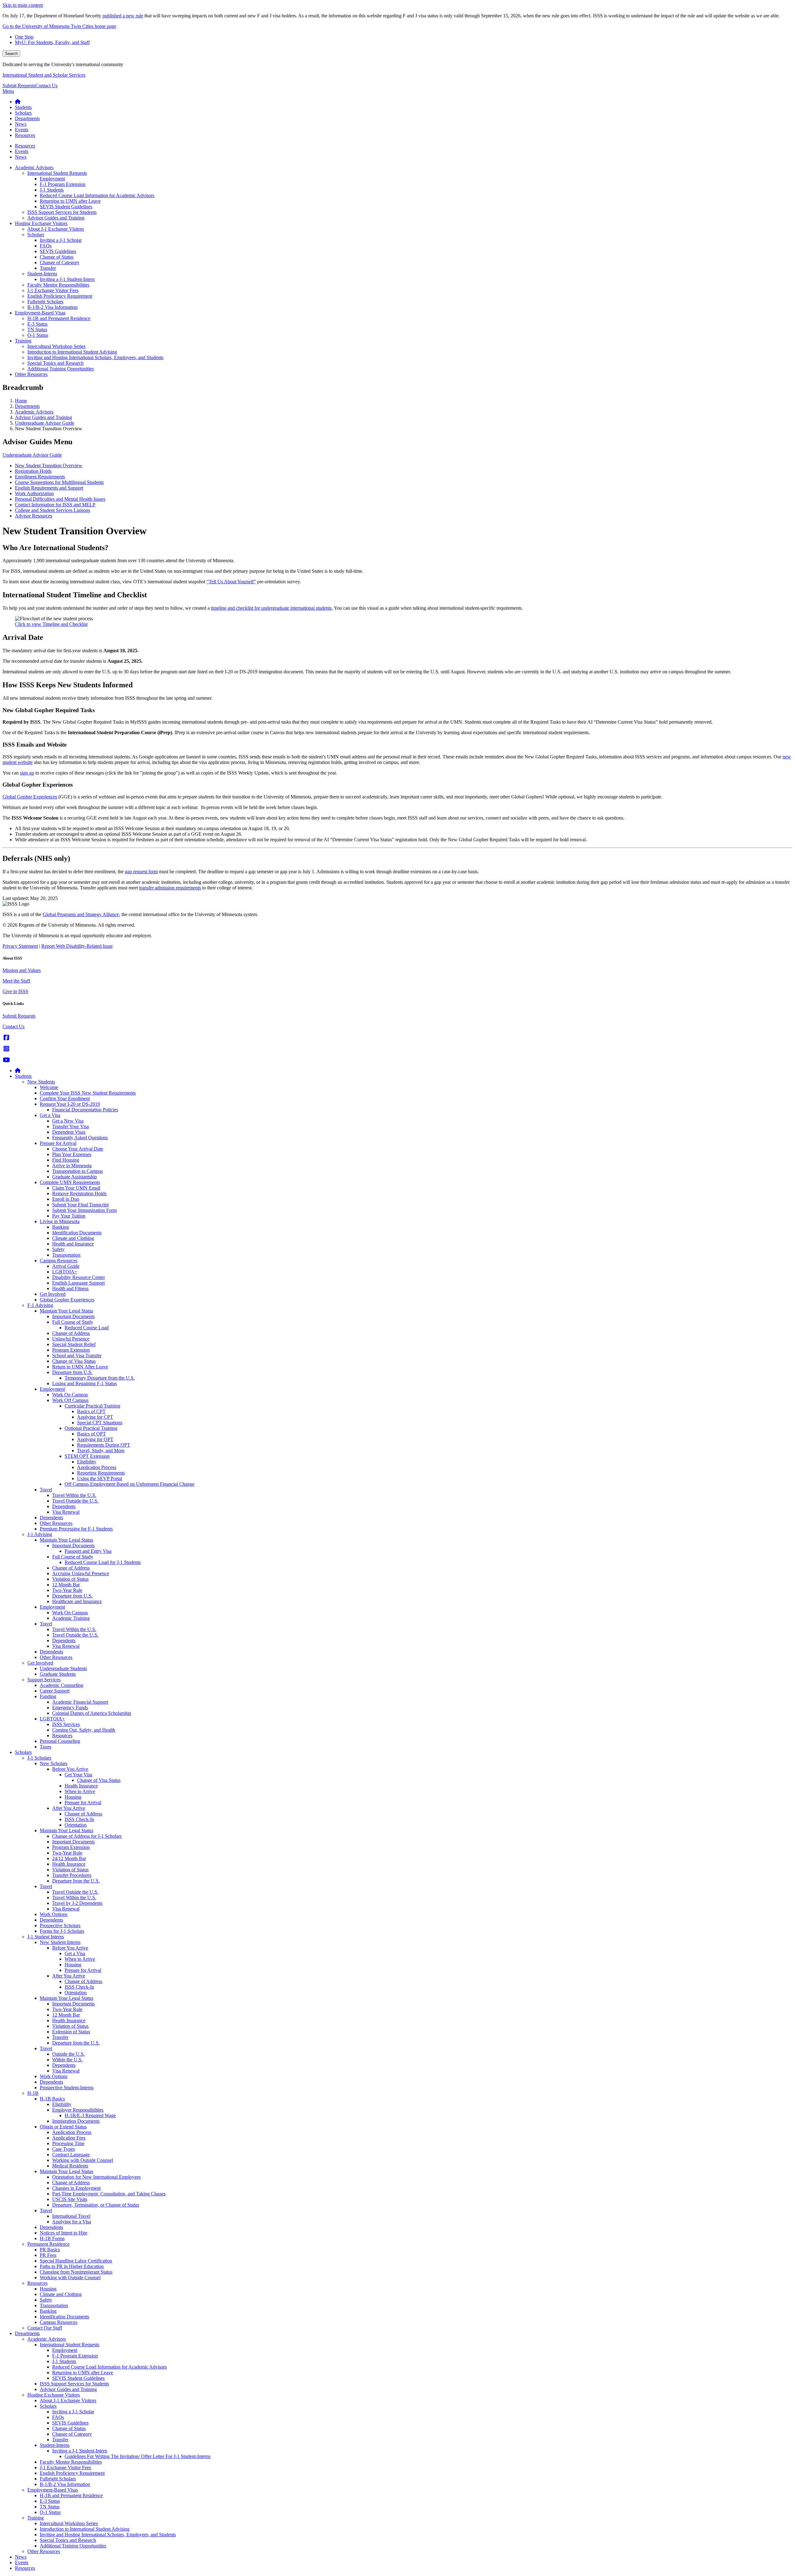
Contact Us (46, 86)
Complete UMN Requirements (70, 1182)
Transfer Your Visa (70, 1126)
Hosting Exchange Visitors (54, 2395)
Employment (52, 1389)
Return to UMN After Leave (80, 1367)
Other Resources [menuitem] (31, 374)
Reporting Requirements (101, 1473)
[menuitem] (18, 102)
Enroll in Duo (66, 1199)
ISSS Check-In (79, 1819)
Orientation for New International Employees (96, 2177)
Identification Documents (77, 1233)
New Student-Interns (60, 1942)
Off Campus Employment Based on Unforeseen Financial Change (129, 1484)
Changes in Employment (76, 2188)
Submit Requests (19, 86)
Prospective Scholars (60, 1925)
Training (36, 2518)
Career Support (55, 1691)
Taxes (45, 1747)
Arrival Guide (66, 1266)
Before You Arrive (70, 1769)
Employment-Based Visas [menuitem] (40, 313)
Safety (58, 1249)
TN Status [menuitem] (37, 330)
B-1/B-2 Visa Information (65, 2484)
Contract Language (71, 2155)
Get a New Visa (68, 1121)
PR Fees (48, 2255)
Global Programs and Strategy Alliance (81, 914)
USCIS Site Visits (70, 2199)
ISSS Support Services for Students (74, 2384)
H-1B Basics (52, 2099)
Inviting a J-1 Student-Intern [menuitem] (67, 279)
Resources (62, 1735)
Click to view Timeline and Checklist (51, 624)
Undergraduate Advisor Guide (45, 423)
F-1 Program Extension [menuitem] (63, 184)
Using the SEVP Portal (100, 1478)
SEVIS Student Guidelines (78, 2378)
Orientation (76, 1825)
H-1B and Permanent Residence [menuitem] (59, 318)
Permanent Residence (48, 2244)
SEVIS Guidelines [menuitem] (58, 251)
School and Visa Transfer (77, 1356)
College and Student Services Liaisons (52, 510)
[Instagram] (6, 1049)
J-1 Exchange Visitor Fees (65, 2468)
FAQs (58, 2417)
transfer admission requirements (170, 888)
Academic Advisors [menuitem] (34, 167)
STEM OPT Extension (87, 1456)
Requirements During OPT (104, 1445)
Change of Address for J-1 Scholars (87, 1836)
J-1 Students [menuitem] (52, 190)
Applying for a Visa (72, 2222)
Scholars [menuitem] (23, 113)
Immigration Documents (76, 2121)
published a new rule (123, 16)
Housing (73, 1797)
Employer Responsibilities (78, 2110)
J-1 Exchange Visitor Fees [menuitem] (53, 290)
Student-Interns (55, 2445)
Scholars (23, 1752)
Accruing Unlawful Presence (81, 1573)
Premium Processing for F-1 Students (76, 1529)
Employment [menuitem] (52, 179)
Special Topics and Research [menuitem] (55, 363)
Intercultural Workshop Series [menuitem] (56, 346)
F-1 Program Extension (75, 2356)
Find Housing (66, 1160)
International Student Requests (70, 2345)
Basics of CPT (91, 1411)
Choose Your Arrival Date (78, 1149)
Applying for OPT (95, 1439)
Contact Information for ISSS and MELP (55, 505)
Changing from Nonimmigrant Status (76, 2272)
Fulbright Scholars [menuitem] (45, 302)
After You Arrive (69, 1808)
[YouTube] (6, 1060)
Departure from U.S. (72, 1372)
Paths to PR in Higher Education (72, 2266)
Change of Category (72, 2434)
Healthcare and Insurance (77, 1601)
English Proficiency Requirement (72, 2473)
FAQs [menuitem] (46, 246)
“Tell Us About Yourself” (231, 582)
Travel (46, 1490)
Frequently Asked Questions (80, 1138)
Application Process (97, 1467)
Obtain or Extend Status (63, 2127)
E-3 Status (50, 2501)
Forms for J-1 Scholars (62, 1931)
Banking (61, 1227)
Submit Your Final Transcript (80, 1205)
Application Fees (69, 2138)
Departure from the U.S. (76, 1881)
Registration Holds (33, 471)
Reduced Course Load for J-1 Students (103, 1562)
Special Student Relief (74, 1344)
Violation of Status (70, 1579)
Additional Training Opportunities (73, 2546)
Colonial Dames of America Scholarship (92, 1713)
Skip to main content (23, 5)
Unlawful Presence (71, 1339)
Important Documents (73, 1316)
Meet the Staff (16, 981)
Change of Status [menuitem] (57, 257)
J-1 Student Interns (46, 1937)
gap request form (141, 872)
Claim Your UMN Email (76, 1188)
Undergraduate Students (63, 1668)
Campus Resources (59, 1261)
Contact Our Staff (45, 2328)
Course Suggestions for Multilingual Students (59, 482)
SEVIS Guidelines (70, 2423)
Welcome (49, 1087)
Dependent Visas (69, 1132)
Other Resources (56, 1523)
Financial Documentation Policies (85, 1110)
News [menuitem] (21, 124)
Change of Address (71, 1333)
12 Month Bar (66, 1585)
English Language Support (78, 1283)
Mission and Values (22, 970)
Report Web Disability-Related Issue (77, 946)
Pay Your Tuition (69, 1216)
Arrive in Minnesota (72, 1166)
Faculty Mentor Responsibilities (71, 2462)
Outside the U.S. (68, 2054)
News (21, 2557)
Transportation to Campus (77, 1171)
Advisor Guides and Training (43, 417)
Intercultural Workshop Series (69, 2523)
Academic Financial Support (80, 1702)
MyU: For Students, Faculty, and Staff (52, 42)
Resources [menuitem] (25, 135)
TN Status (50, 2507)
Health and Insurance (73, 1244)
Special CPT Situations (100, 1423)
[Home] (18, 1071)
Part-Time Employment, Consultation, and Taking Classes (109, 2194)
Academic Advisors (34, 412)
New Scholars (54, 1763)
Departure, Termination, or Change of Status (96, 2205)
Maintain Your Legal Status (66, 1311)
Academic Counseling (61, 1685)
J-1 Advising (40, 1534)
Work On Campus (70, 1395)
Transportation (66, 1255)
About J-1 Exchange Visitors (68, 2400)
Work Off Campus (70, 1400)
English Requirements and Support (49, 488)
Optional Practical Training (91, 1428)
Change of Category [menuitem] (60, 262)
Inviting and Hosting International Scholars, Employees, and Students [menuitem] (95, 357)
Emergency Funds (70, 1708)
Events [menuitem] (22, 130)
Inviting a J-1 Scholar (73, 2412)
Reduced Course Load (87, 1328)
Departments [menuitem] (27, 118)
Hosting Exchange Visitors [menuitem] (41, 223)
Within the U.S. (67, 2060)
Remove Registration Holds (79, 1193)
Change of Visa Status (74, 1361)
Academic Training (71, 1618)
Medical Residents (70, 2166)
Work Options (54, 1914)
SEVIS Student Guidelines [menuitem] (66, 207)
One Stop (24, 37)
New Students (41, 1082)
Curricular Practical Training (92, 1406)
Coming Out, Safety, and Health (84, 1730)
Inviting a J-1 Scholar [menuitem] (61, 240)
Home (21, 401)
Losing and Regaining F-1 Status (84, 1383)
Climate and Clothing (73, 1238)
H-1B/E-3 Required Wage (90, 2115)
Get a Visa (50, 1115)
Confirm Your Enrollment (65, 1098)
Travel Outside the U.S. (75, 1501)
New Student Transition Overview (49, 465)
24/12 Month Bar (69, 1858)
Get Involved (53, 1294)
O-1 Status (50, 2512)
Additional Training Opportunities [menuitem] (61, 369)
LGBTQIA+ (65, 1272)
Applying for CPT (95, 1417)
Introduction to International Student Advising (85, 2529)
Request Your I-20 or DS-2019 (70, 1104)
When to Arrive (80, 1791)
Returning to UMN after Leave (83, 2373)
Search (11, 54)
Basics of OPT (91, 1434)
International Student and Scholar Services (44, 75)
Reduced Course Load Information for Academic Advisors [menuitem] (97, 195)
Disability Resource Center (79, 1277)
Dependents (64, 1506)
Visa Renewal (66, 1512)
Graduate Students (58, 1674)
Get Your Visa (78, 1775)
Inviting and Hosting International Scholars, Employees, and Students (108, 2535)
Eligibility (87, 1462)
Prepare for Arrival (58, 1143)
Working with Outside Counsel (83, 2160)
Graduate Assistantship (75, 1177)
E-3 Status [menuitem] (37, 324)
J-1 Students (64, 2361)
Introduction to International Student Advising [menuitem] (72, 352)
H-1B (33, 2093)
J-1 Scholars (39, 1758)
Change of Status (69, 2428)
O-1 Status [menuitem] (38, 335)
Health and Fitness (70, 1288)
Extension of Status (71, 2032)
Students (23, 1076)
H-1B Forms (52, 2238)
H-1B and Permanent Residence (71, 2495)
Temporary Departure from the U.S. (100, 1378)
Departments (27, 406)
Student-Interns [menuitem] (42, 274)
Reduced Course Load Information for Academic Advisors (109, 2367)
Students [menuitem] (23, 107)
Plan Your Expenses (72, 1154)
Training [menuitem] (23, 341)
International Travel (71, 2216)
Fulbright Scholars (58, 2479)
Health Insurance (81, 1786)
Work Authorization (34, 493)
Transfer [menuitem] (48, 268)
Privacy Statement (20, 946)
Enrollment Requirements (40, 477)
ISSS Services (66, 1724)
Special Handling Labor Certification (76, 2261)
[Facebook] (6, 1038)
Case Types (64, 2149)
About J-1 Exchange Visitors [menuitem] (56, 229)
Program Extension (71, 1350)
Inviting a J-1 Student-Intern (80, 2451)
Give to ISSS (15, 991)
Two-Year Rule (67, 1590)
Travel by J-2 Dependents (77, 1903)
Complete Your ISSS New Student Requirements (88, 1093)
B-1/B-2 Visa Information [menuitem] (52, 307)
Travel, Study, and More (101, 1451)
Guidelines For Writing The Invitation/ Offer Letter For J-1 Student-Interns (138, 2456)
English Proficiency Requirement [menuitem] (60, 296)
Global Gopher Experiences (67, 1300)
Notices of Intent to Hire (64, 2233)
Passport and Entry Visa (88, 1551)
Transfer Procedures (72, 1875)
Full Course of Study (73, 1322)
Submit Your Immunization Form (84, 1210)
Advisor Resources (34, 516)
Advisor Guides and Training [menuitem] (56, 218)
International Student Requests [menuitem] (57, 173)
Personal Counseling (60, 1741)
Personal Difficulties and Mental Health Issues (60, 499)
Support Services (44, 1680)
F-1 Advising (40, 1305)
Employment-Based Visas (53, 2490)
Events (22, 2562)
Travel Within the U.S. (74, 1495)
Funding (48, 1696)
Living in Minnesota (60, 1221)
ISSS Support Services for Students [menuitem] (62, 212)
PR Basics (50, 2250)
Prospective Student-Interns (67, 2088)
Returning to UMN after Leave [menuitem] (70, 201)
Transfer (60, 2037)
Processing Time (68, 2143)
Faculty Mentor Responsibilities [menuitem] (58, 285)
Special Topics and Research (68, 2540)
